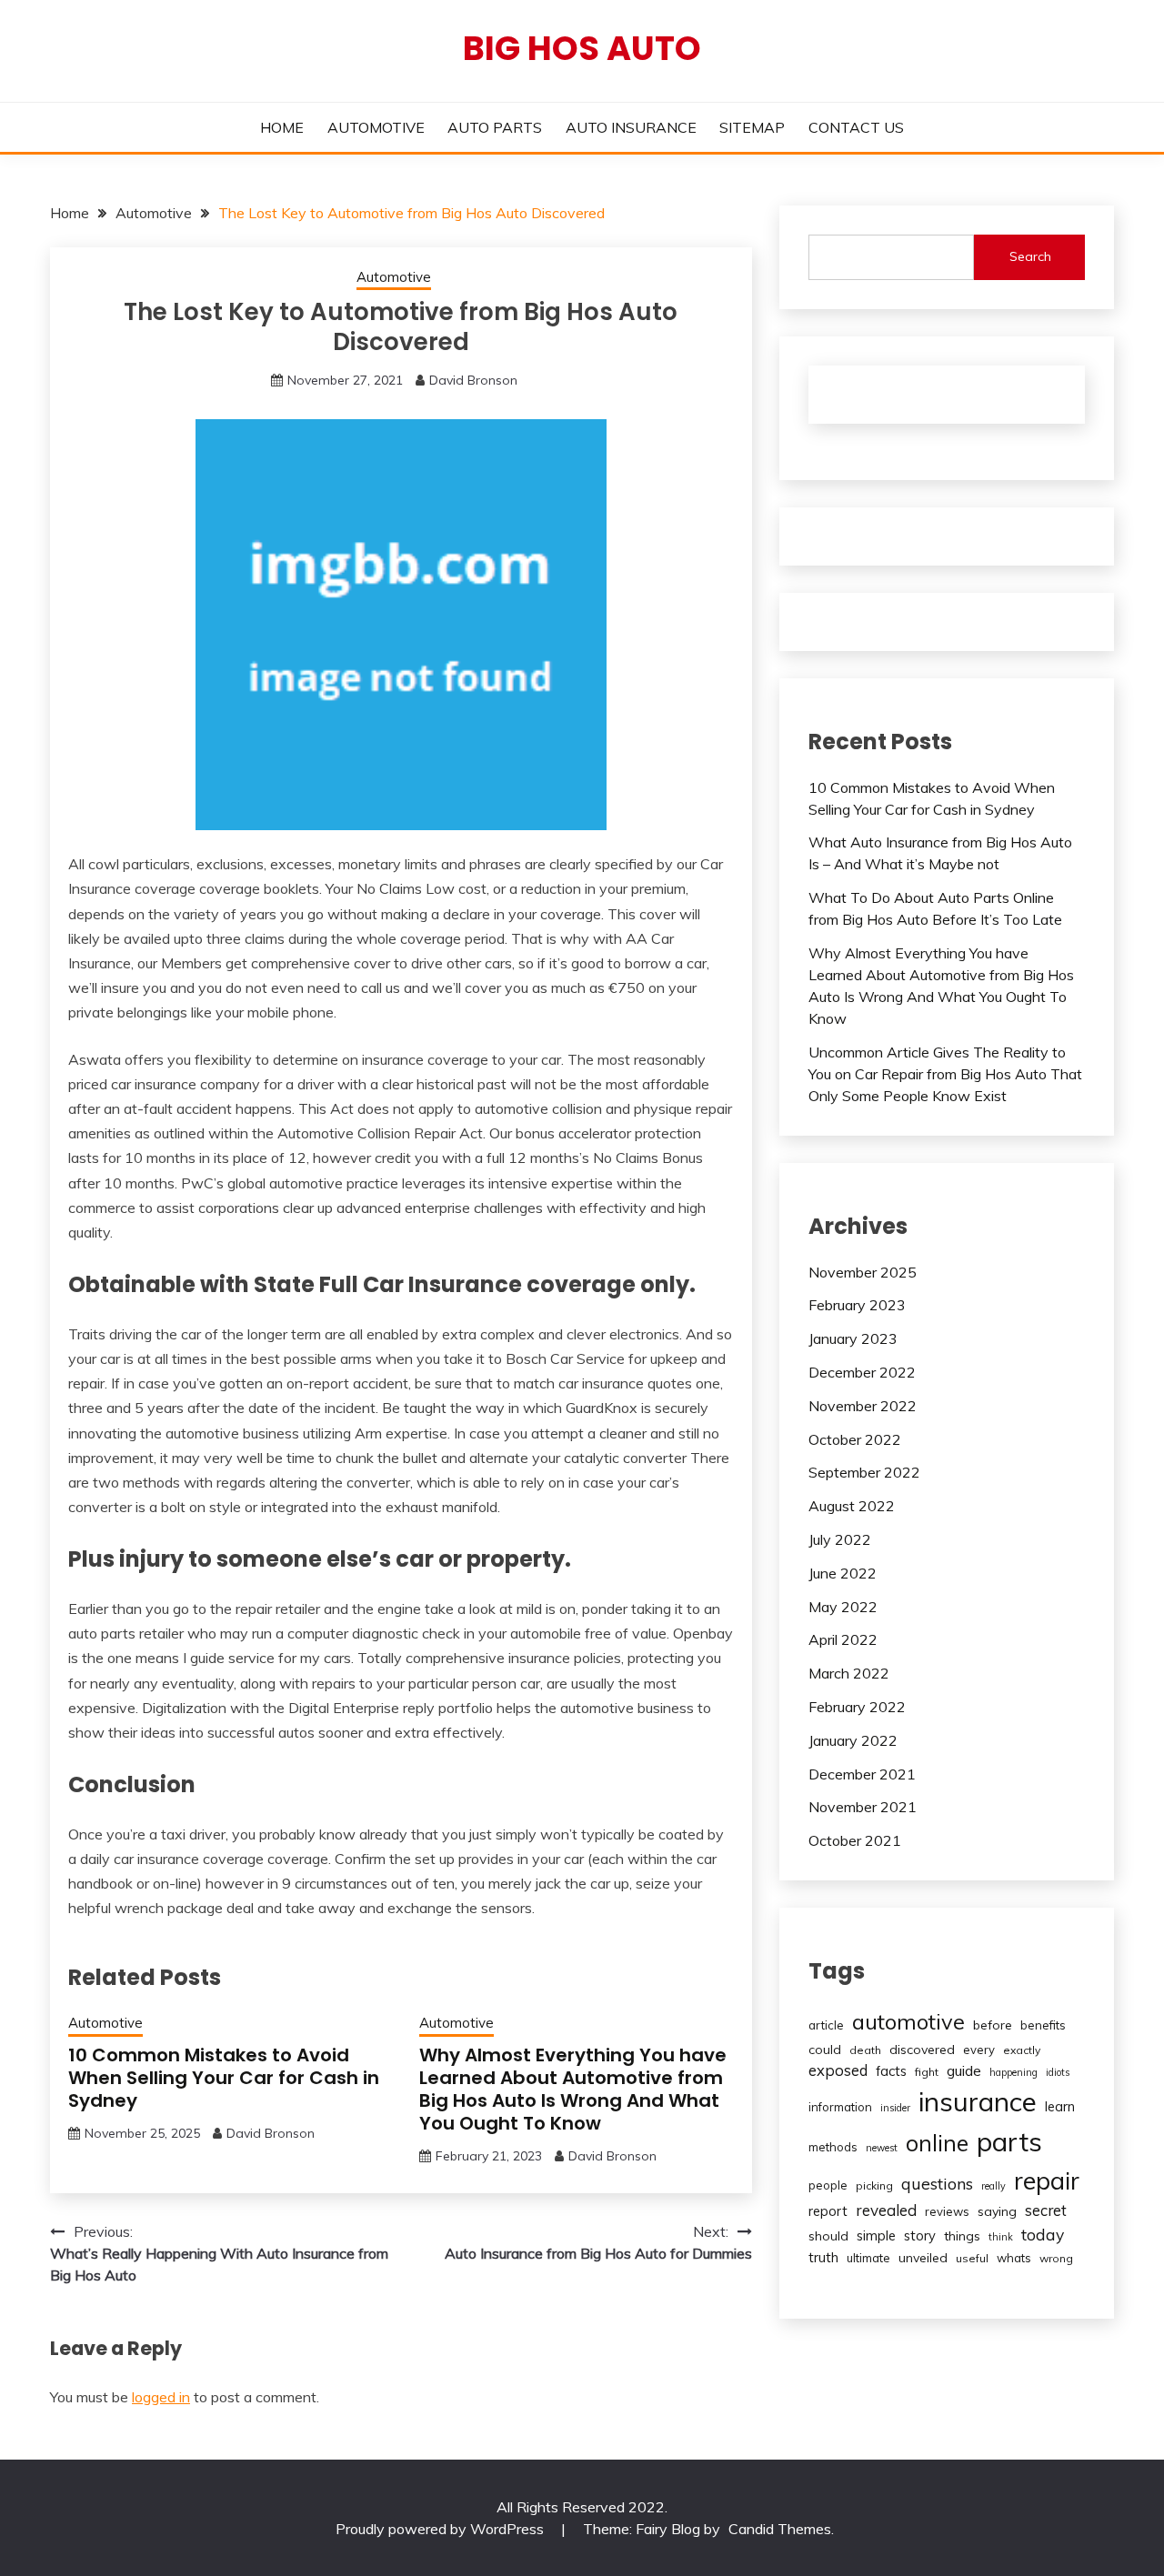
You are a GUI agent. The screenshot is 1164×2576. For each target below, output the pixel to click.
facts (891, 2071)
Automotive (394, 277)
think (1001, 2237)
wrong (1056, 2258)
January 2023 (853, 1338)
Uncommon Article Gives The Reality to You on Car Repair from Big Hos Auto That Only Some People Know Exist (945, 1074)
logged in (161, 2397)
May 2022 (843, 1607)
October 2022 (855, 1439)
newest (882, 2148)
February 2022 (857, 1707)
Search (1030, 256)
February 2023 (857, 1305)
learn (1060, 2106)
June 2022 (843, 1573)
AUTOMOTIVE (376, 127)
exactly (1022, 2050)
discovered (922, 2050)
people (828, 2185)
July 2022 (840, 1539)
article (826, 2025)
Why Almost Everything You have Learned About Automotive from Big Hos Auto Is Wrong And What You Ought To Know (573, 2089)
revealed (886, 2210)
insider (895, 2108)
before (993, 2025)
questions (937, 2184)
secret (1046, 2210)
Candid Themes (780, 2529)
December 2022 (862, 1372)
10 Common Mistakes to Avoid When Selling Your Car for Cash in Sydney (224, 2078)
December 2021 (862, 1774)
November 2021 (863, 1807)
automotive (908, 2021)
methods (833, 2147)
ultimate (868, 2258)
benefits (1043, 2025)
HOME (282, 127)
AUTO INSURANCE (631, 127)
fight (927, 2072)
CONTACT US (856, 127)
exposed (838, 2070)
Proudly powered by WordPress (442, 2529)
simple (876, 2235)
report (828, 2211)
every (979, 2050)
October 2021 (855, 1840)
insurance (978, 2101)
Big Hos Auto (582, 48)
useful (972, 2258)
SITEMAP (752, 127)
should (828, 2236)
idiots (1058, 2072)
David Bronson (473, 380)
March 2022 (849, 1673)
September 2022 (864, 1472)
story (920, 2235)
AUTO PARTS (495, 127)
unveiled (923, 2258)
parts (1009, 2141)
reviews (947, 2211)
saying (997, 2211)
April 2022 (843, 1639)
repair (1047, 2180)
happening (1013, 2072)
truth (823, 2257)
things (962, 2236)
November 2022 (863, 1406)
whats (1014, 2258)
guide (964, 2070)
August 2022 (852, 1506)
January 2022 (853, 1740)
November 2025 (863, 1272)
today (1043, 2234)
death (865, 2050)
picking (874, 2185)
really (993, 2186)
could (825, 2050)
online (937, 2143)
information (840, 2107)
